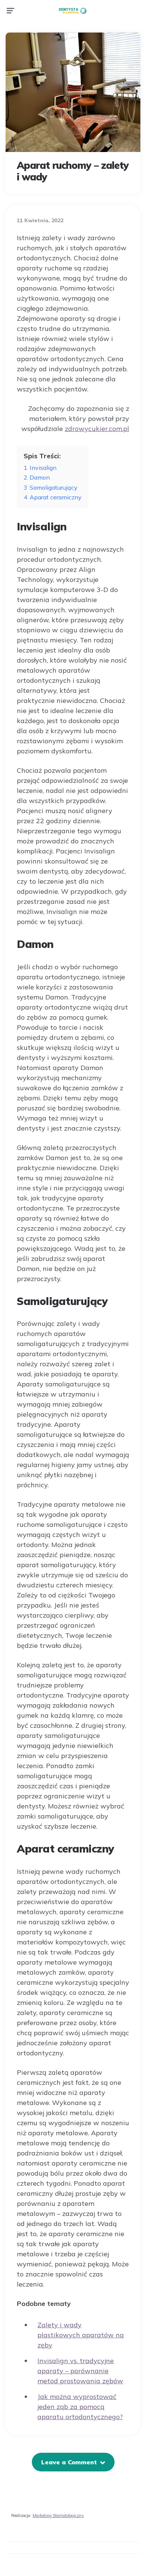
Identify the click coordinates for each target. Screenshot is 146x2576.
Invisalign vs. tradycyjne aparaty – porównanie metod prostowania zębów (80, 2371)
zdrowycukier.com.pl (97, 429)
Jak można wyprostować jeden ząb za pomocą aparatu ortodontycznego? (80, 2407)
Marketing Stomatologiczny (58, 2515)
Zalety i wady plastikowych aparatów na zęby (81, 2335)
